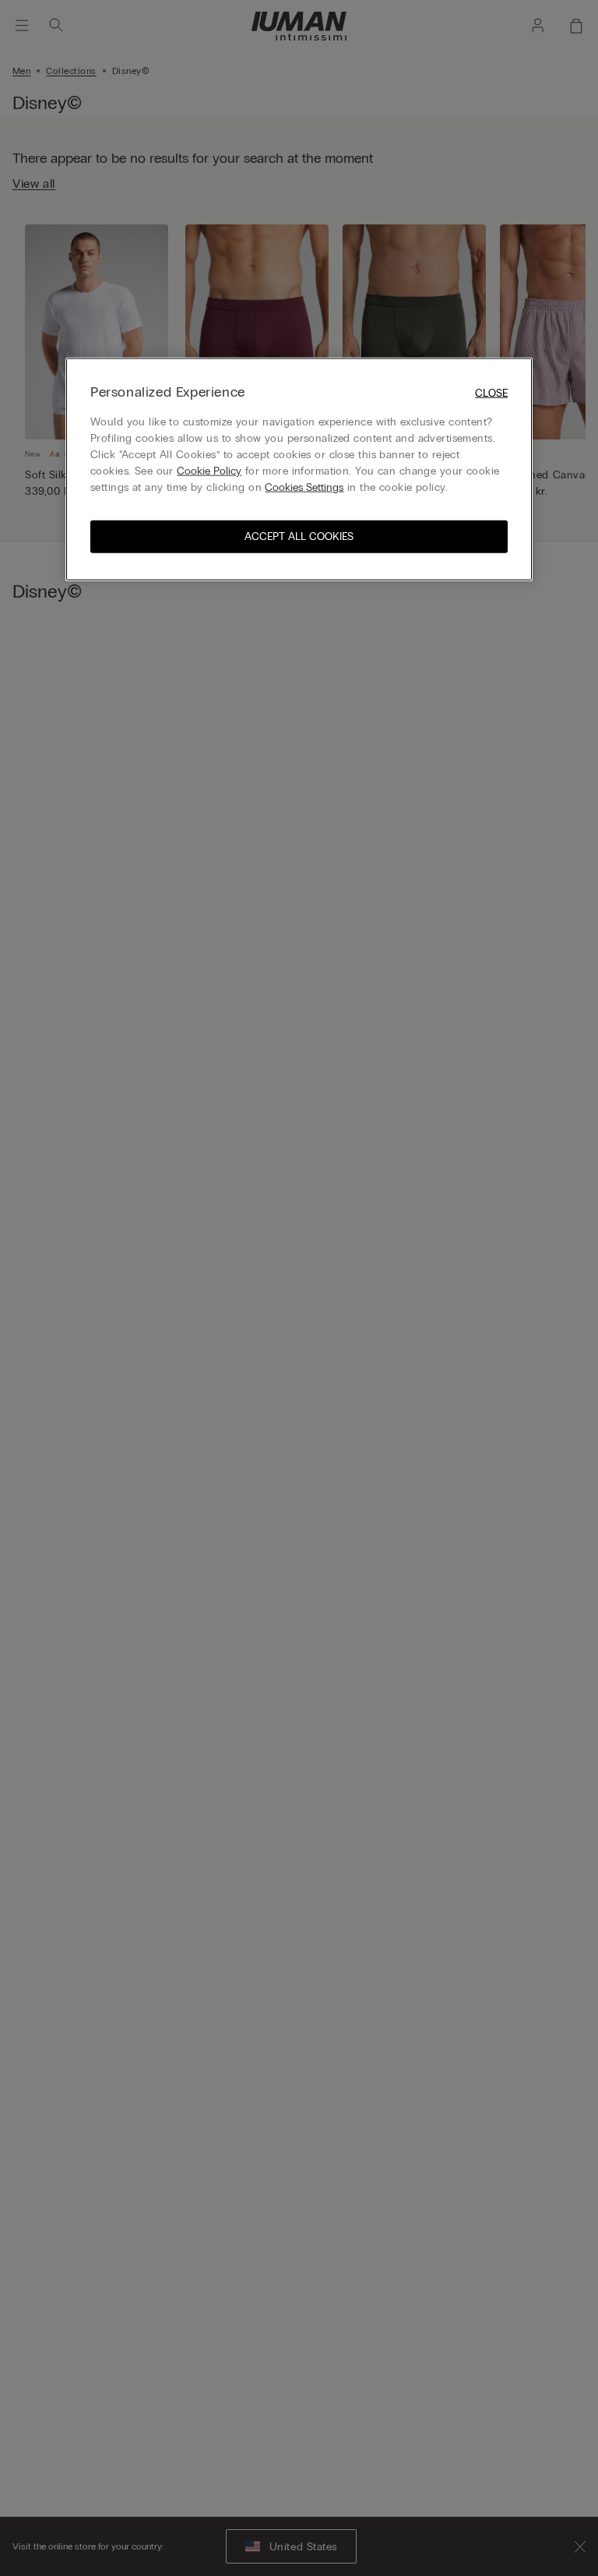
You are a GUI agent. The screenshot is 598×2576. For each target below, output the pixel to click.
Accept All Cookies (299, 536)
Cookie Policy (209, 471)
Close (491, 393)
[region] (299, 469)
